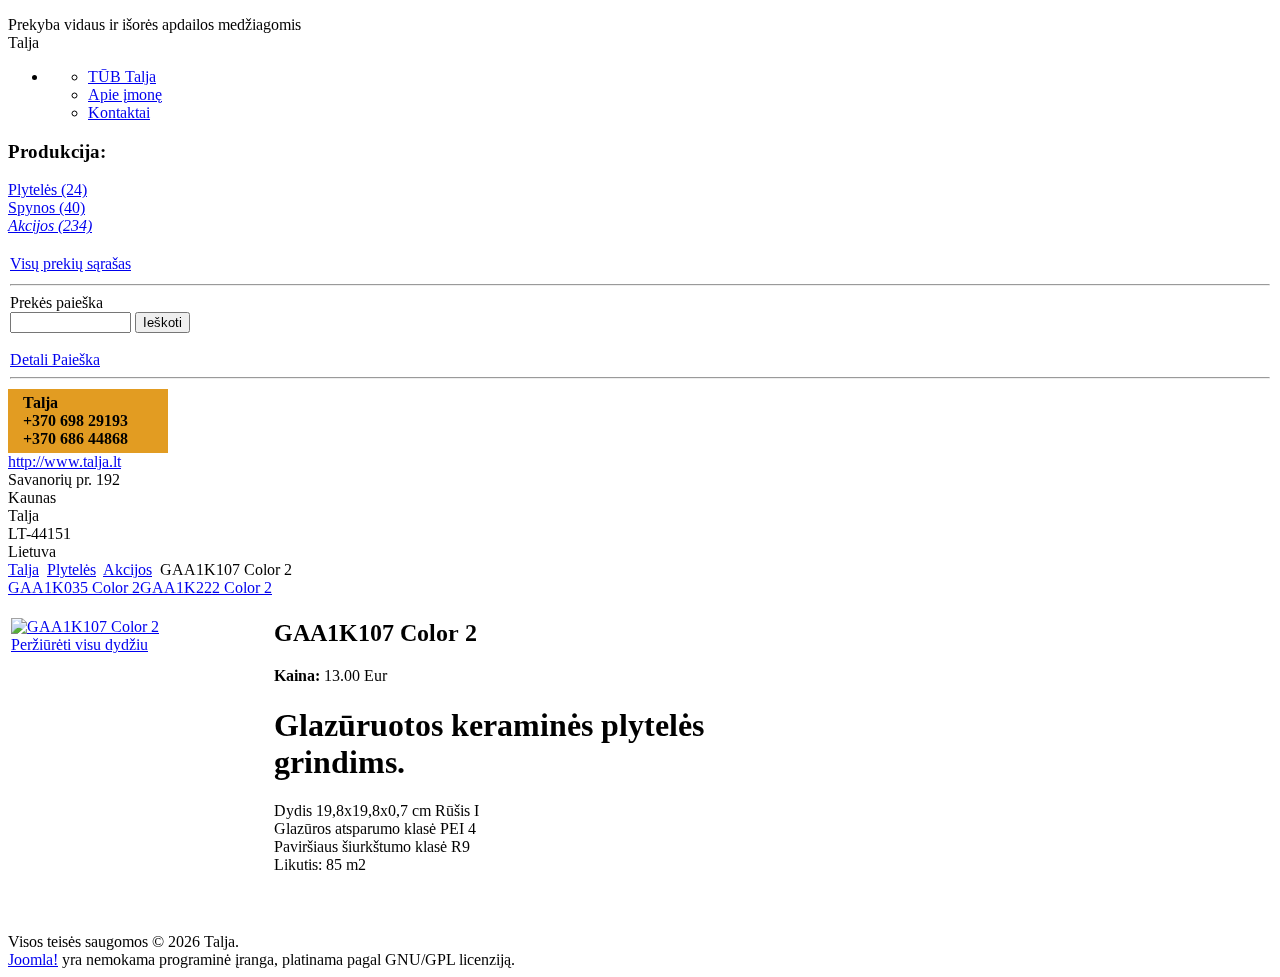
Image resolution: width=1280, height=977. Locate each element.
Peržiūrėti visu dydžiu (79, 644)
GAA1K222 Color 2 (206, 587)
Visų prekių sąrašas (70, 263)
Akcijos (127, 569)
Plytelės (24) (47, 189)
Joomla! (33, 959)
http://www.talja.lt (64, 461)
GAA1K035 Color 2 (74, 587)
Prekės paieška (56, 302)
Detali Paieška (55, 359)
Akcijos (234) (50, 225)
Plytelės (71, 569)
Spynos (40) (46, 207)
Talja (23, 569)
